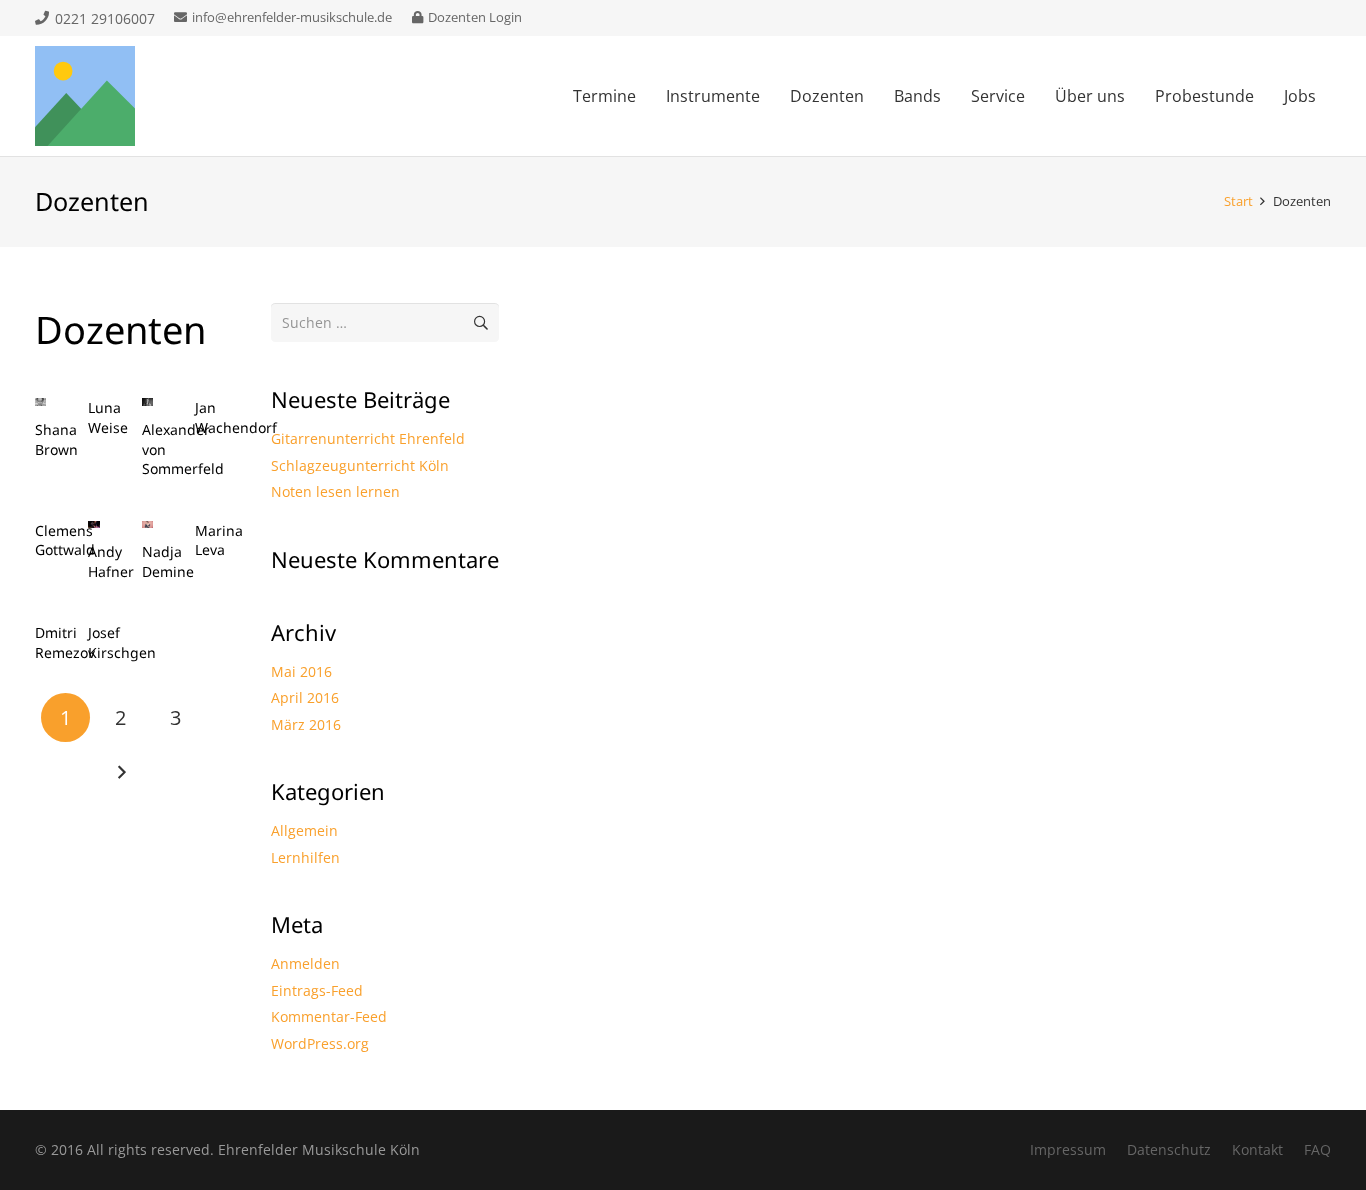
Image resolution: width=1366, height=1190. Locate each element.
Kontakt (1257, 1149)
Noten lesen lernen (335, 491)
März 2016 (306, 724)
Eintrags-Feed (317, 990)
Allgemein (304, 830)
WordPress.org (320, 1043)
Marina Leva (219, 540)
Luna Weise (108, 417)
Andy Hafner (111, 561)
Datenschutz (1169, 1149)
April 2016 (305, 697)
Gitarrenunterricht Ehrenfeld (368, 438)
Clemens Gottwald (65, 540)
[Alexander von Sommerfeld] (147, 402)
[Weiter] (120, 772)
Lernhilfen (305, 857)
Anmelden (305, 963)
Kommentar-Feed (329, 1016)
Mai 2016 (301, 671)
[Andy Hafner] (93, 525)
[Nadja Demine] (147, 525)
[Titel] (85, 96)
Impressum (1068, 1149)
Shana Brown (56, 439)
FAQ (1317, 1149)
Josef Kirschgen (122, 642)
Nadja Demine (168, 561)
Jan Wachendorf (236, 417)
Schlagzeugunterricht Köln (360, 465)
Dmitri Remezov (65, 642)
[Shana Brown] (40, 402)
